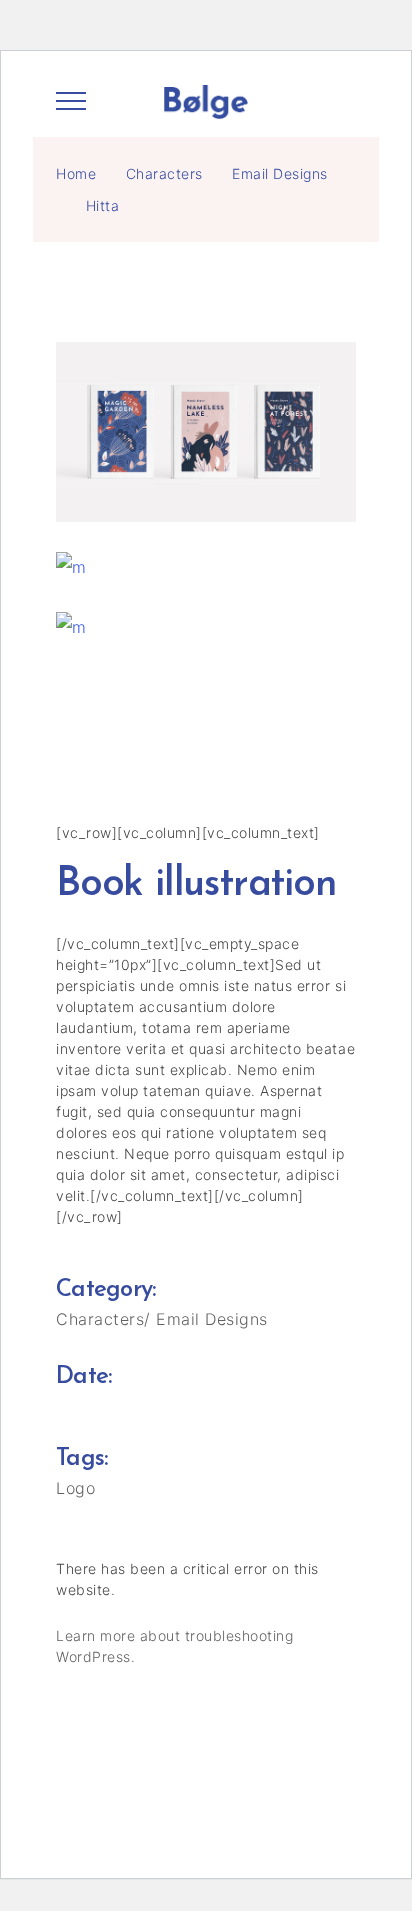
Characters (164, 173)
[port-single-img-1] (206, 627)
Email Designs (280, 173)
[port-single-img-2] (206, 432)
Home (76, 173)
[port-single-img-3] (206, 567)
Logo (75, 1488)
